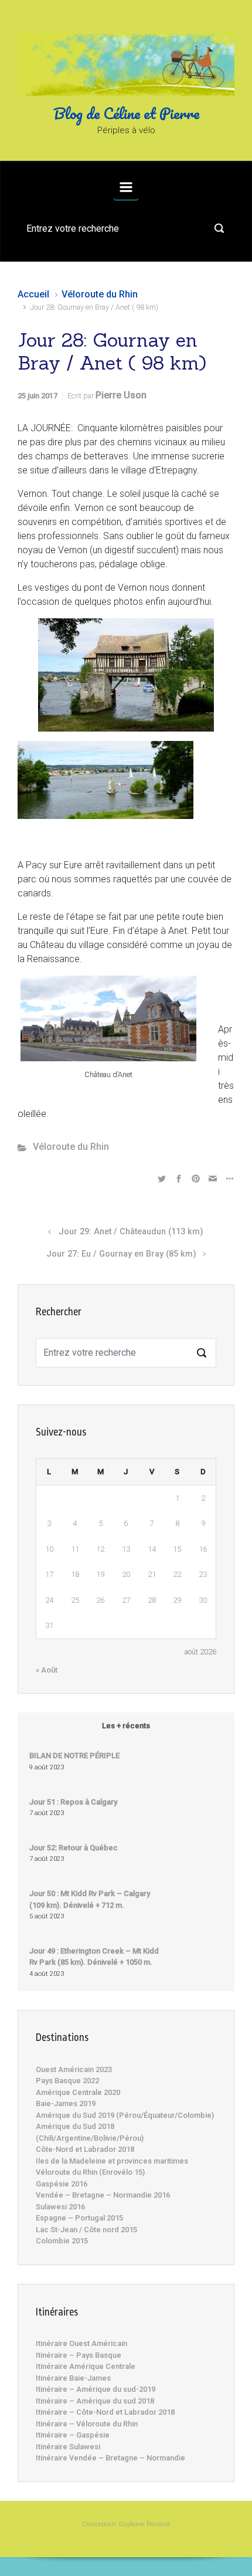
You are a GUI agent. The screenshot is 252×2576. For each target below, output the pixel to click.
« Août (47, 1670)
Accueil (33, 294)
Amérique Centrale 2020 (78, 2092)
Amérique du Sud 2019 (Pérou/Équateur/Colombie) (125, 2115)
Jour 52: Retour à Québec (74, 1848)
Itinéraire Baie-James (73, 2378)
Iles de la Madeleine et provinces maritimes (112, 2161)
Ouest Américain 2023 (74, 2069)
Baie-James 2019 (66, 2103)
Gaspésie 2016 (62, 2184)
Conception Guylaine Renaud (126, 2524)
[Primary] (126, 187)
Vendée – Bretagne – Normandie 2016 (103, 2195)
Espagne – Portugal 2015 (79, 2218)
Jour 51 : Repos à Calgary (73, 1802)
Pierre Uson (121, 395)
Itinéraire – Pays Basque (79, 2355)
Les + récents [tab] (126, 1726)
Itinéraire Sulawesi (68, 2447)
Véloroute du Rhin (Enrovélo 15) (90, 2172)
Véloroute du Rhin (100, 294)
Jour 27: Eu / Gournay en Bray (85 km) (121, 1254)
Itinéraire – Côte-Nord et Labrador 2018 (105, 2412)
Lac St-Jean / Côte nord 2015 (86, 2230)
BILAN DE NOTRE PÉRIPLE (74, 1756)
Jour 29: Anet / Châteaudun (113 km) (131, 1232)
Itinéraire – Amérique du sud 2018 (95, 2401)
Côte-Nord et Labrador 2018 (85, 2149)
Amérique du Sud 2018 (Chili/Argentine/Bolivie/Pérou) (90, 2132)
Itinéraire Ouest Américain (81, 2343)
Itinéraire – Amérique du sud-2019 (96, 2389)
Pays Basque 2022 (67, 2081)
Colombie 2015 (62, 2241)
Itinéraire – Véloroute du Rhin (87, 2424)
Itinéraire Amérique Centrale (86, 2366)
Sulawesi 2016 (60, 2207)
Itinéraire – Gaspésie (73, 2435)
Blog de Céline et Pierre (126, 113)
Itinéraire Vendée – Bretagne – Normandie (110, 2458)
